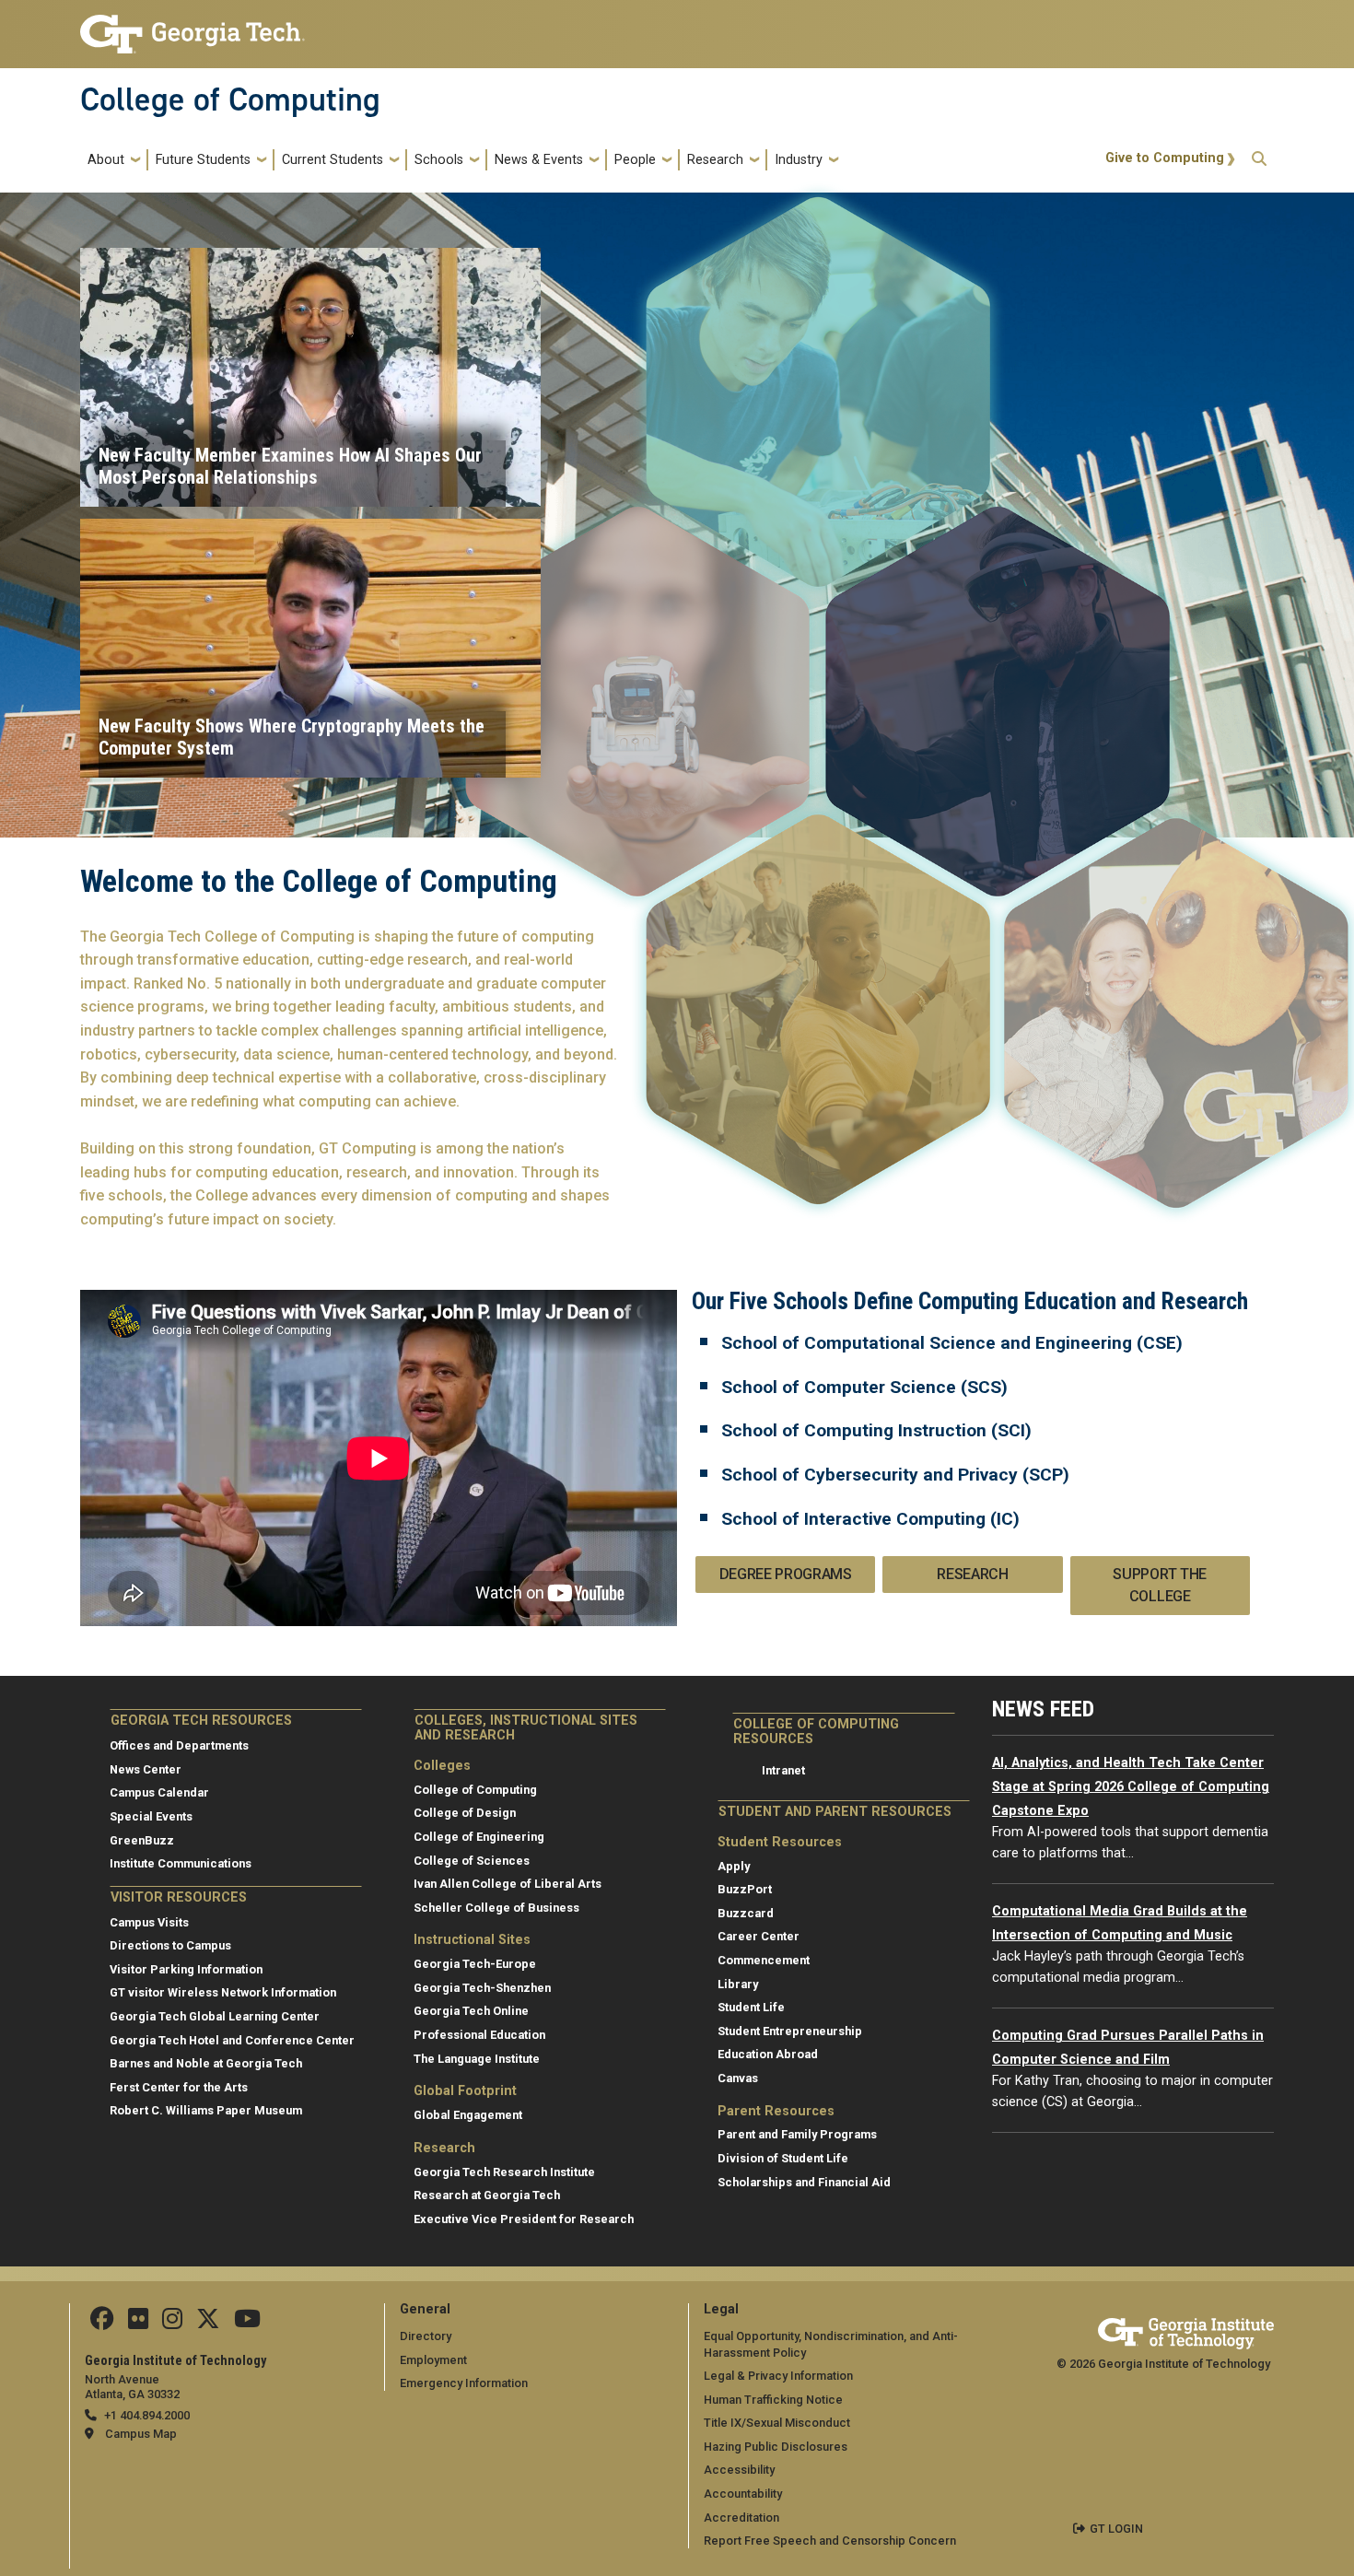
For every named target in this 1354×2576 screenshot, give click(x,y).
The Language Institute (477, 2059)
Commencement (764, 1960)
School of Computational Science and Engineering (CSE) (952, 1343)
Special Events (151, 1816)
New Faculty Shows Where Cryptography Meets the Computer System (292, 737)
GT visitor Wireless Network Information (223, 1992)
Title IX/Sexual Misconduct (777, 2423)
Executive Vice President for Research (524, 2219)
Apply (734, 1866)
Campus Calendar (159, 1792)
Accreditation (741, 2517)
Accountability (743, 2494)
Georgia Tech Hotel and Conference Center (232, 2040)
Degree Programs (786, 1574)
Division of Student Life (783, 2158)
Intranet (783, 1770)
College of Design (465, 1813)
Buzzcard (746, 1913)
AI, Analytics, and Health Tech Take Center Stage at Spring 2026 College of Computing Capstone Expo (1131, 1786)
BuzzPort (745, 1889)
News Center (146, 1769)
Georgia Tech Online (471, 2011)
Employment (433, 2360)
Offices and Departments (179, 1745)
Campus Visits (149, 1922)
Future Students (203, 160)
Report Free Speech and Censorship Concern (830, 2541)
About (106, 160)
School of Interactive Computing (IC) (870, 1519)
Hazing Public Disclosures (776, 2447)
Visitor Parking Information (186, 1969)
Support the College (1159, 1585)
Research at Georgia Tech (487, 2195)
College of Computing (230, 100)
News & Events (539, 160)
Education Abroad (768, 2054)
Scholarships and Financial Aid (804, 2182)
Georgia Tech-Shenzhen (482, 1988)
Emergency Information (464, 2383)
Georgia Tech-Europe (475, 1964)
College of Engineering (479, 1837)
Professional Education (479, 2035)
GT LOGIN (1116, 2529)
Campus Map (141, 2434)
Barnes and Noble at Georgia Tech (206, 2063)
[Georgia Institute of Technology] (193, 26)
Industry (799, 160)
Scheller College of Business (496, 1908)
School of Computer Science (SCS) (864, 1387)
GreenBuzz (142, 1840)
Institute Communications (181, 1863)
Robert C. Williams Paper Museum (206, 2110)
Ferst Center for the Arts (179, 2087)
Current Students (333, 160)
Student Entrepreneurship (790, 2031)
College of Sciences (472, 1861)
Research (715, 160)
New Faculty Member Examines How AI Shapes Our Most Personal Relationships (290, 466)
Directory (426, 2336)
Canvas (738, 2078)
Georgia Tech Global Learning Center (215, 2016)
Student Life (751, 2007)
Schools (439, 160)
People (635, 160)
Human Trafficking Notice (773, 2400)
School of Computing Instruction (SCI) (876, 1430)
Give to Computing (1165, 158)
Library (738, 1984)
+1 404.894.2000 (147, 2415)
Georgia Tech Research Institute (504, 2172)
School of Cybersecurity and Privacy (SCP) (895, 1475)
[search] (1259, 160)
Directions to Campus (170, 1945)
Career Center (759, 1936)
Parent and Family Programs (797, 2134)
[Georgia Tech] (1186, 2330)
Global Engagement (468, 2115)
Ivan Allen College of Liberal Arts (508, 1884)
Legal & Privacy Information (778, 2376)
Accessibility (739, 2470)
